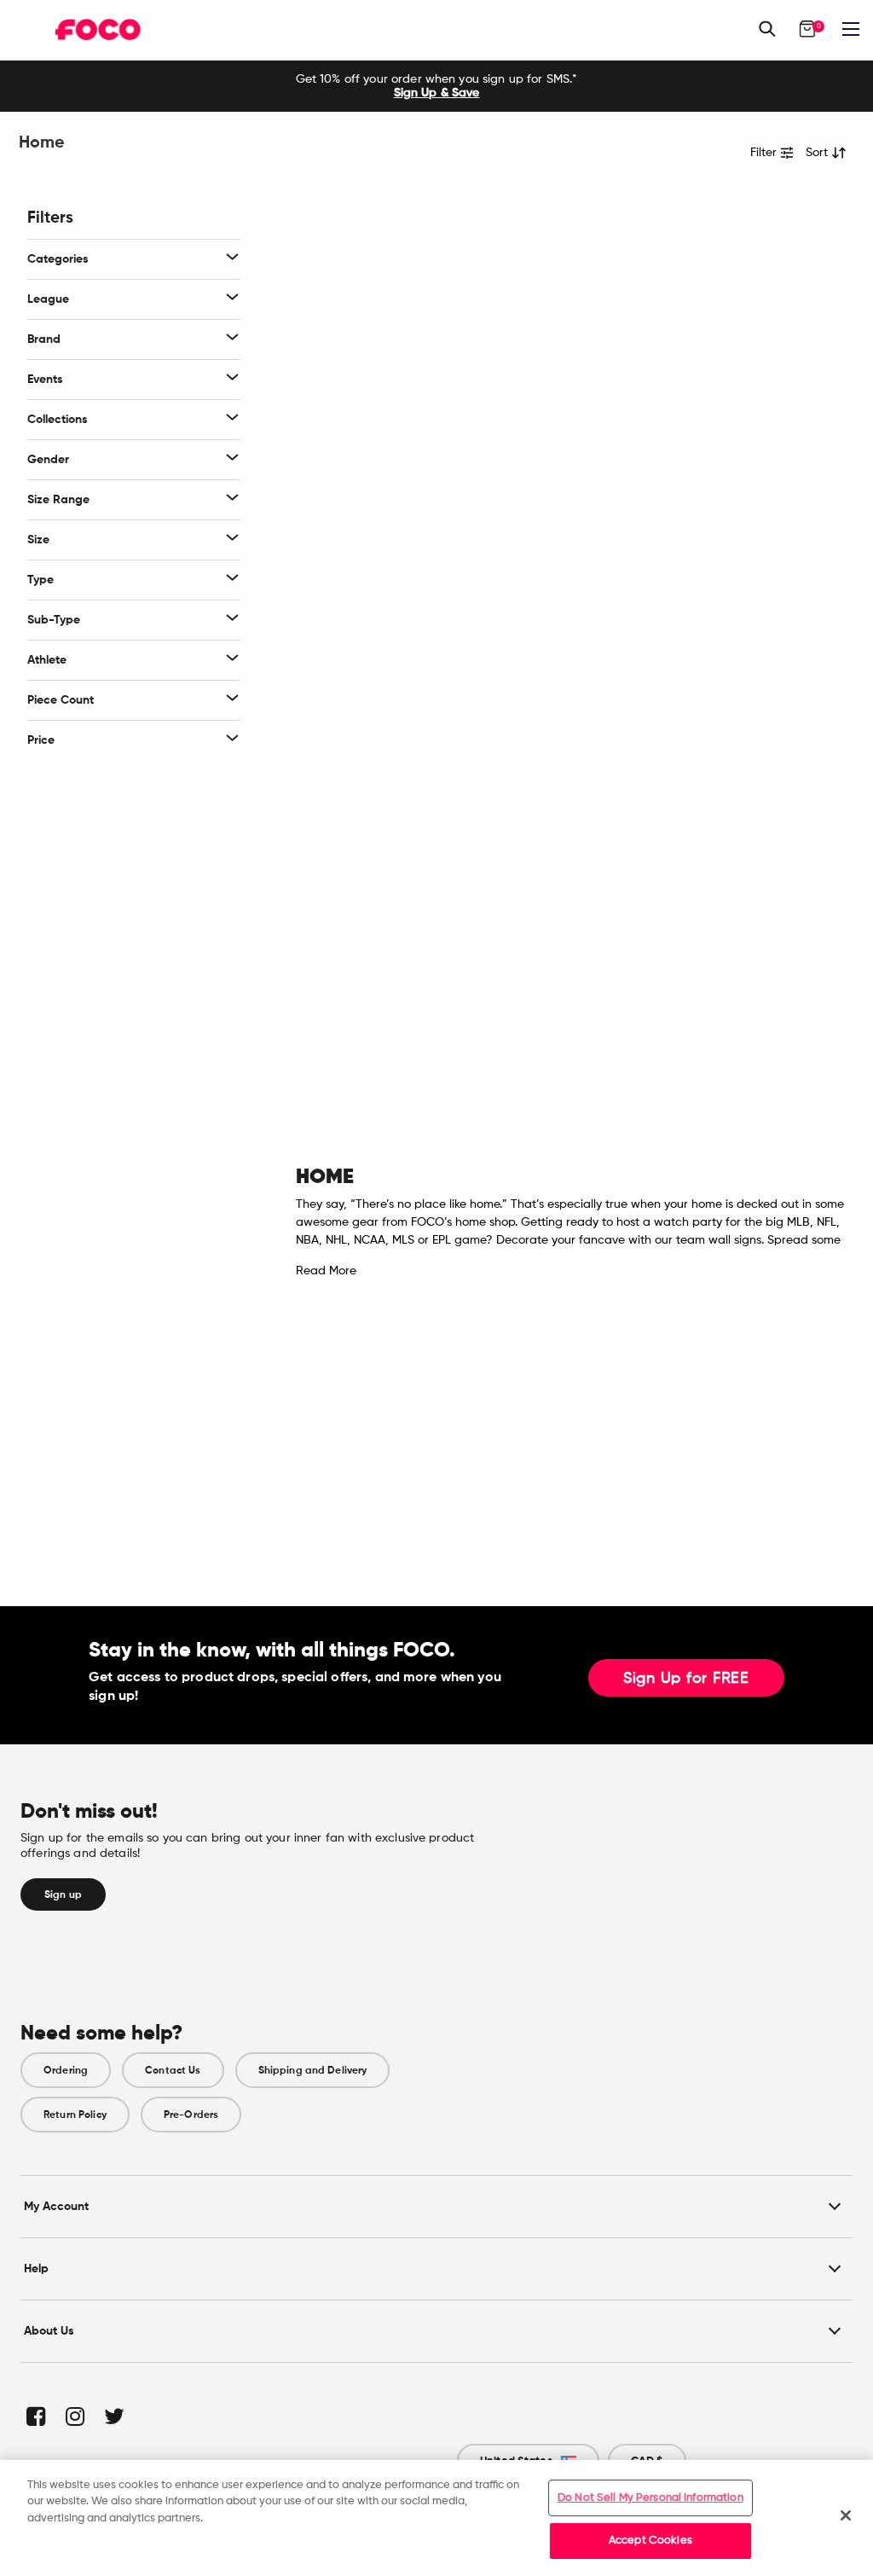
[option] (436, 86)
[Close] (846, 2515)
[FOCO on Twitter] (113, 2416)
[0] (807, 29)
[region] (436, 2518)
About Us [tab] (49, 2331)
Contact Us (173, 2070)
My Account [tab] (56, 2206)
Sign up (63, 1894)
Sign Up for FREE (686, 1679)
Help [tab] (36, 2269)
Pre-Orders (191, 2115)
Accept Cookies (650, 2541)
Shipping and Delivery (313, 2070)
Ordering (66, 2070)
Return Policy (75, 2115)
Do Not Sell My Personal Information (650, 2498)
